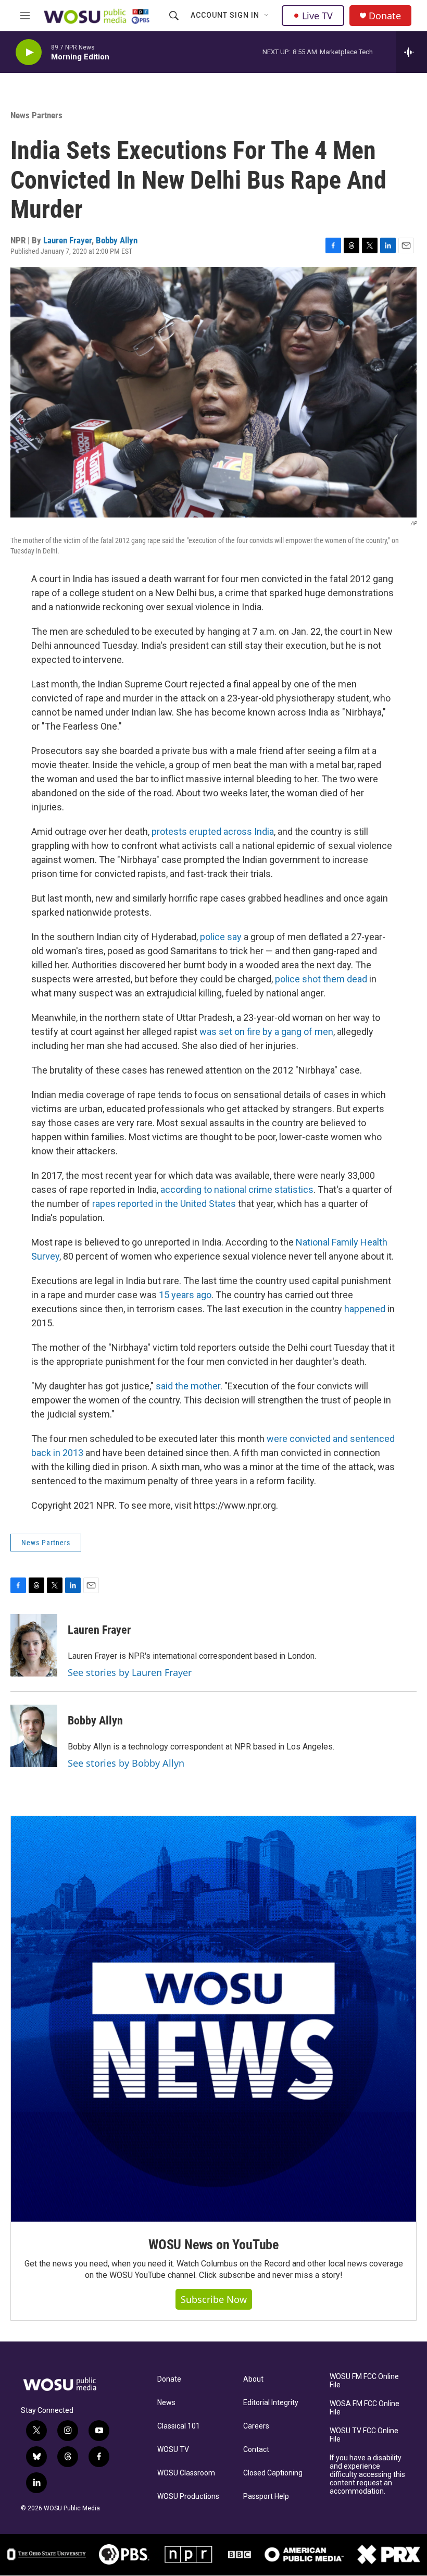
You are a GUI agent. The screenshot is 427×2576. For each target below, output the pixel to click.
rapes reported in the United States (164, 1204)
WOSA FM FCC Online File (365, 2408)
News (166, 2403)
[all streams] (412, 52)
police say (221, 937)
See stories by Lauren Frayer (130, 1672)
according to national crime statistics (237, 1190)
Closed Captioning (273, 2473)
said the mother (188, 1386)
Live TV (317, 16)
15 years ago (185, 1295)
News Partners (36, 115)
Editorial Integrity (271, 2403)
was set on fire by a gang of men (266, 1032)
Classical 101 (179, 2426)
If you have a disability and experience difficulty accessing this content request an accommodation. (367, 2475)
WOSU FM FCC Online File (364, 2381)
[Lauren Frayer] (34, 1645)
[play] (29, 52)
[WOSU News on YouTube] (213, 2019)
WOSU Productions (188, 2497)
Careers (256, 2426)
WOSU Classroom (186, 2473)
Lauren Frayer (67, 240)
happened (365, 1309)
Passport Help (266, 2497)
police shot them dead (321, 979)
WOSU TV (173, 2450)
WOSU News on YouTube (213, 2245)
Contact (256, 2450)
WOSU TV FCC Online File (364, 2435)
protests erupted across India (213, 831)
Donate (385, 16)
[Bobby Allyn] (34, 1736)
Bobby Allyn (117, 240)
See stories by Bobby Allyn (126, 1763)
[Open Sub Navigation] (267, 16)
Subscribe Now (214, 2299)
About (253, 2379)
